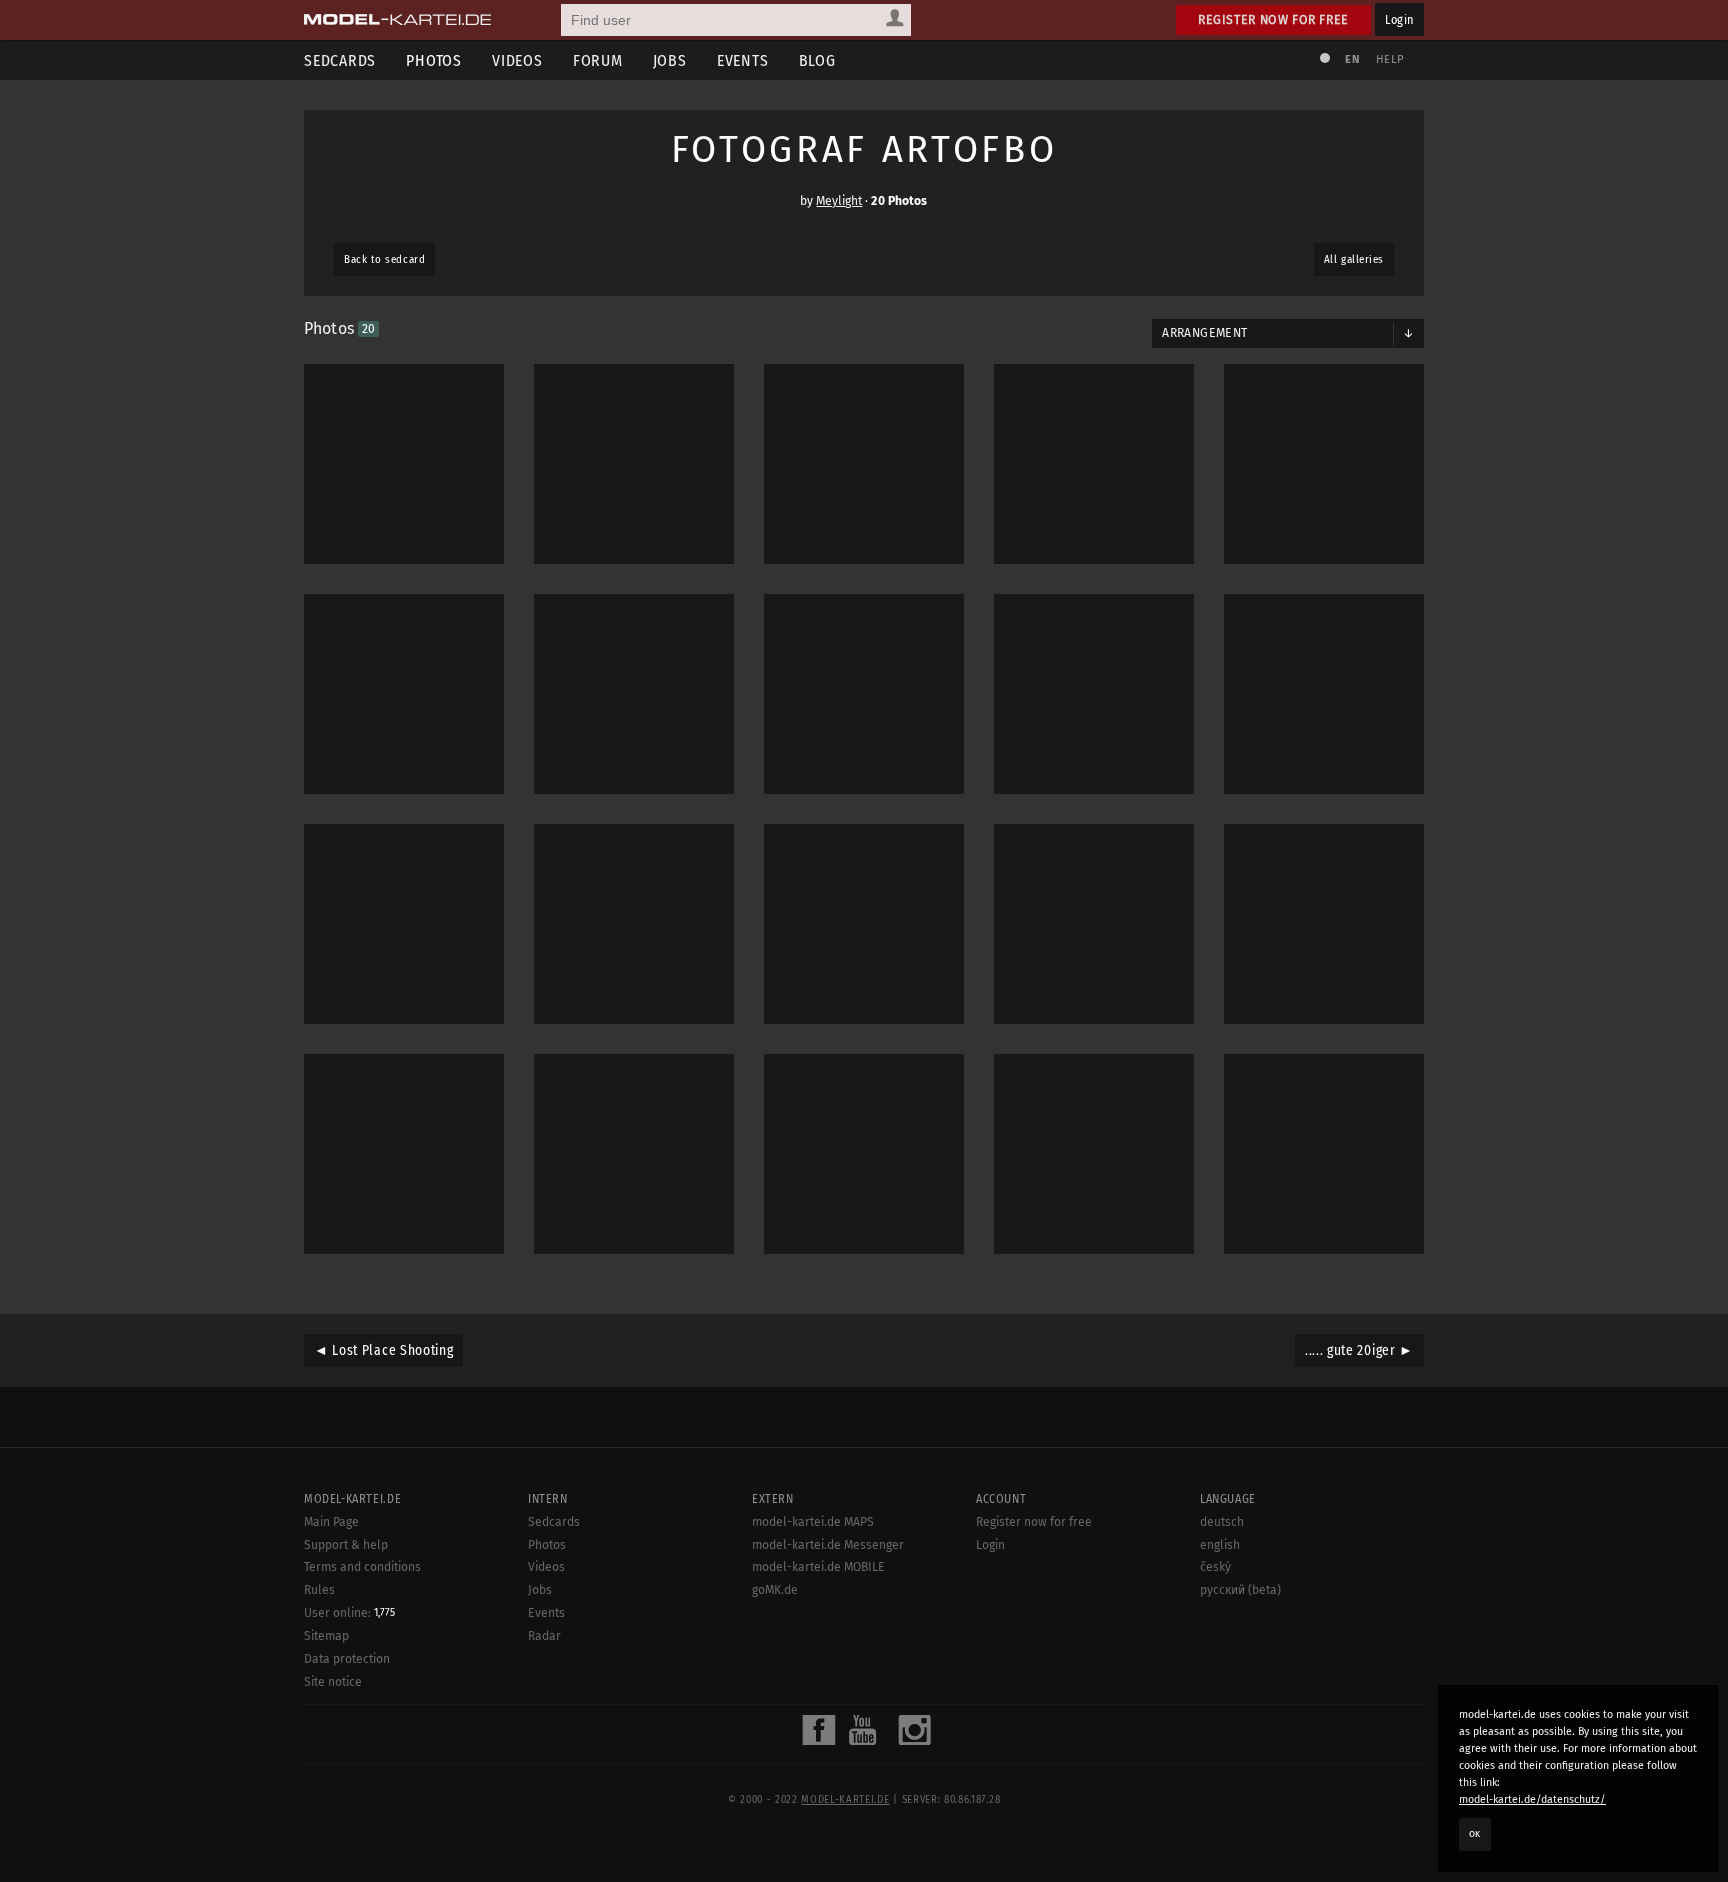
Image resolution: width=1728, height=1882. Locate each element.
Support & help (346, 1545)
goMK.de (775, 1590)
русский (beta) (1240, 1590)
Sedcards (340, 60)
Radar (544, 1636)
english (1220, 1545)
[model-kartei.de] (397, 20)
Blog (817, 60)
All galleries (1354, 259)
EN (1352, 59)
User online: (349, 1613)
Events (743, 60)
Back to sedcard (384, 259)
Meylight (839, 201)
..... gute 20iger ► (1359, 1350)
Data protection (347, 1659)
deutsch (1222, 1522)
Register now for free (1273, 19)
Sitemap (326, 1636)
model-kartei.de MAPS (813, 1522)
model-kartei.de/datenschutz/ (1532, 1799)
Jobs (670, 60)
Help (1390, 59)
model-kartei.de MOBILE (818, 1567)
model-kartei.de (845, 1800)
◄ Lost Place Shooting (383, 1350)
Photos (434, 60)
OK (1475, 1834)
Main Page (331, 1522)
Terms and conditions (362, 1567)
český (1215, 1567)
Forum (598, 60)
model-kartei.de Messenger (828, 1545)
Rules (319, 1590)
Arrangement (1204, 333)
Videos (517, 60)
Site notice (333, 1682)
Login (1399, 19)
